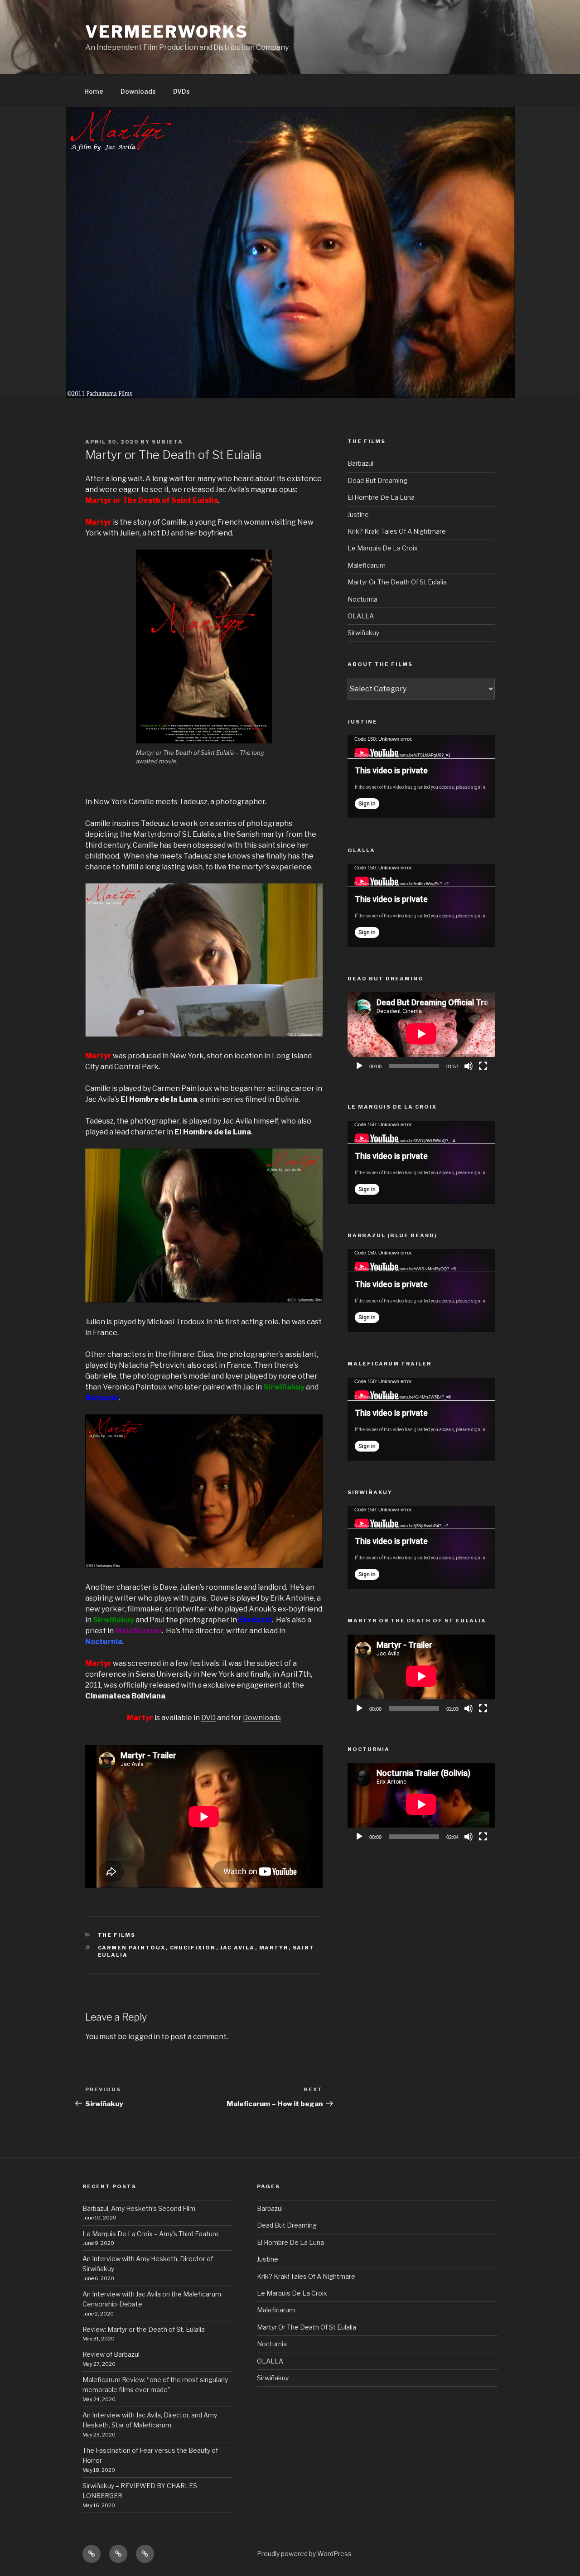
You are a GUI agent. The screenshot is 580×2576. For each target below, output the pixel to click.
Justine (358, 514)
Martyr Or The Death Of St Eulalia (397, 582)
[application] (421, 777)
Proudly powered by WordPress (304, 2554)
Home (94, 91)
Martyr (274, 1948)
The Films (117, 1935)
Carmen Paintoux (132, 1948)
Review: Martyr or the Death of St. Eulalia (144, 2329)
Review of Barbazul (112, 2354)
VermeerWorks (167, 32)
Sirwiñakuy (363, 633)
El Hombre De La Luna (381, 497)
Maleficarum (367, 565)
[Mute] (469, 1066)
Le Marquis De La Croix (383, 548)
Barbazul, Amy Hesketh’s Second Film (139, 2208)
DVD (208, 1718)
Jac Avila (238, 1948)
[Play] (359, 1066)
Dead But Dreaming (377, 480)
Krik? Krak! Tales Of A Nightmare (397, 531)
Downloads (138, 91)
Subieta (167, 442)
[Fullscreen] (483, 1066)
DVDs (181, 91)
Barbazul (360, 463)
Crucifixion (193, 1948)
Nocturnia (362, 599)
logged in (144, 2037)
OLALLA (361, 616)
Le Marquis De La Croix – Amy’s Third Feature (151, 2234)
